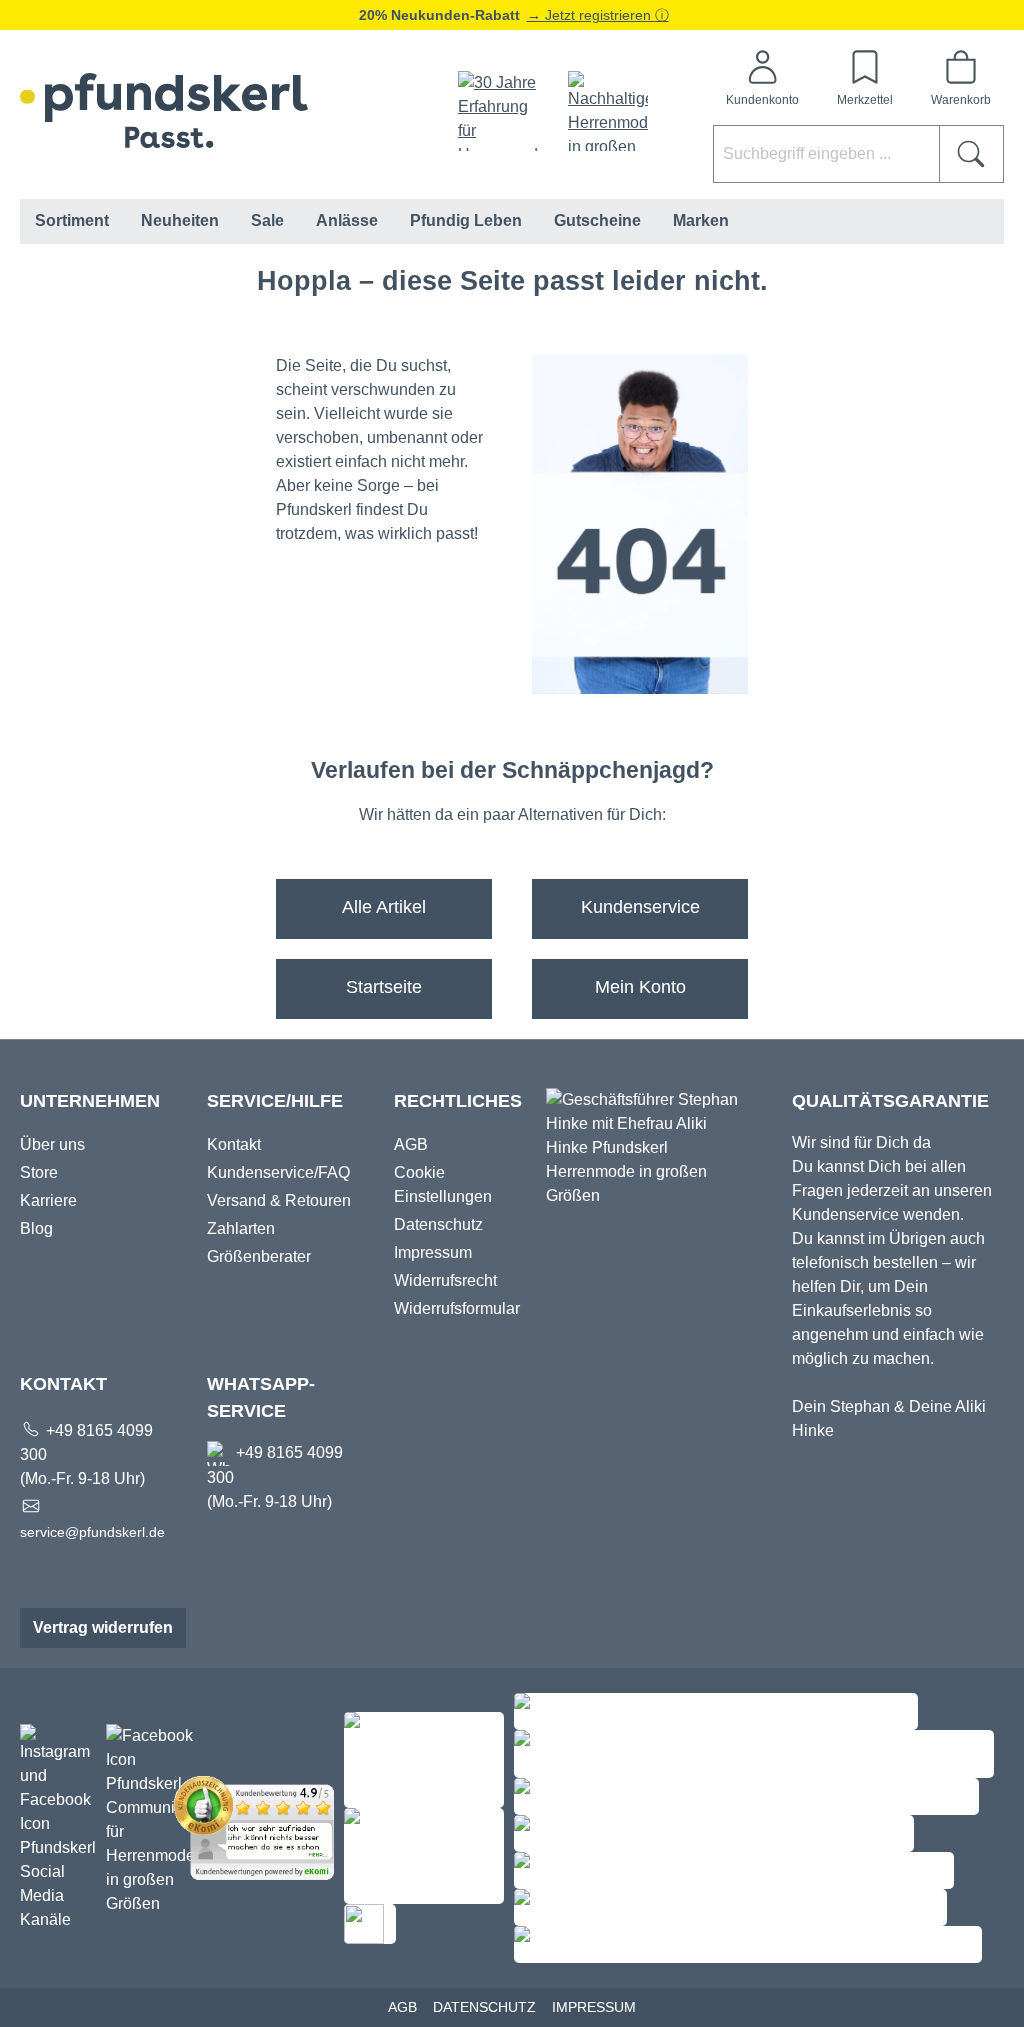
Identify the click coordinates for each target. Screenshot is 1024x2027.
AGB (411, 1144)
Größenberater (259, 1256)
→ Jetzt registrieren (591, 15)
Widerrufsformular (457, 1308)
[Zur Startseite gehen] (164, 110)
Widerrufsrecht (445, 1280)
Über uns (52, 1144)
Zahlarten (241, 1228)
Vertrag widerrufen (103, 1627)
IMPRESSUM (594, 2007)
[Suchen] (971, 154)
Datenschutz (438, 1224)
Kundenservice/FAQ (278, 1172)
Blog (36, 1228)
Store (39, 1172)
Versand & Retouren (279, 1200)
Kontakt (234, 1144)
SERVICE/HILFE (275, 1101)
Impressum (433, 1252)
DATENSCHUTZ (484, 2007)
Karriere (48, 1200)
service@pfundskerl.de (92, 1532)
